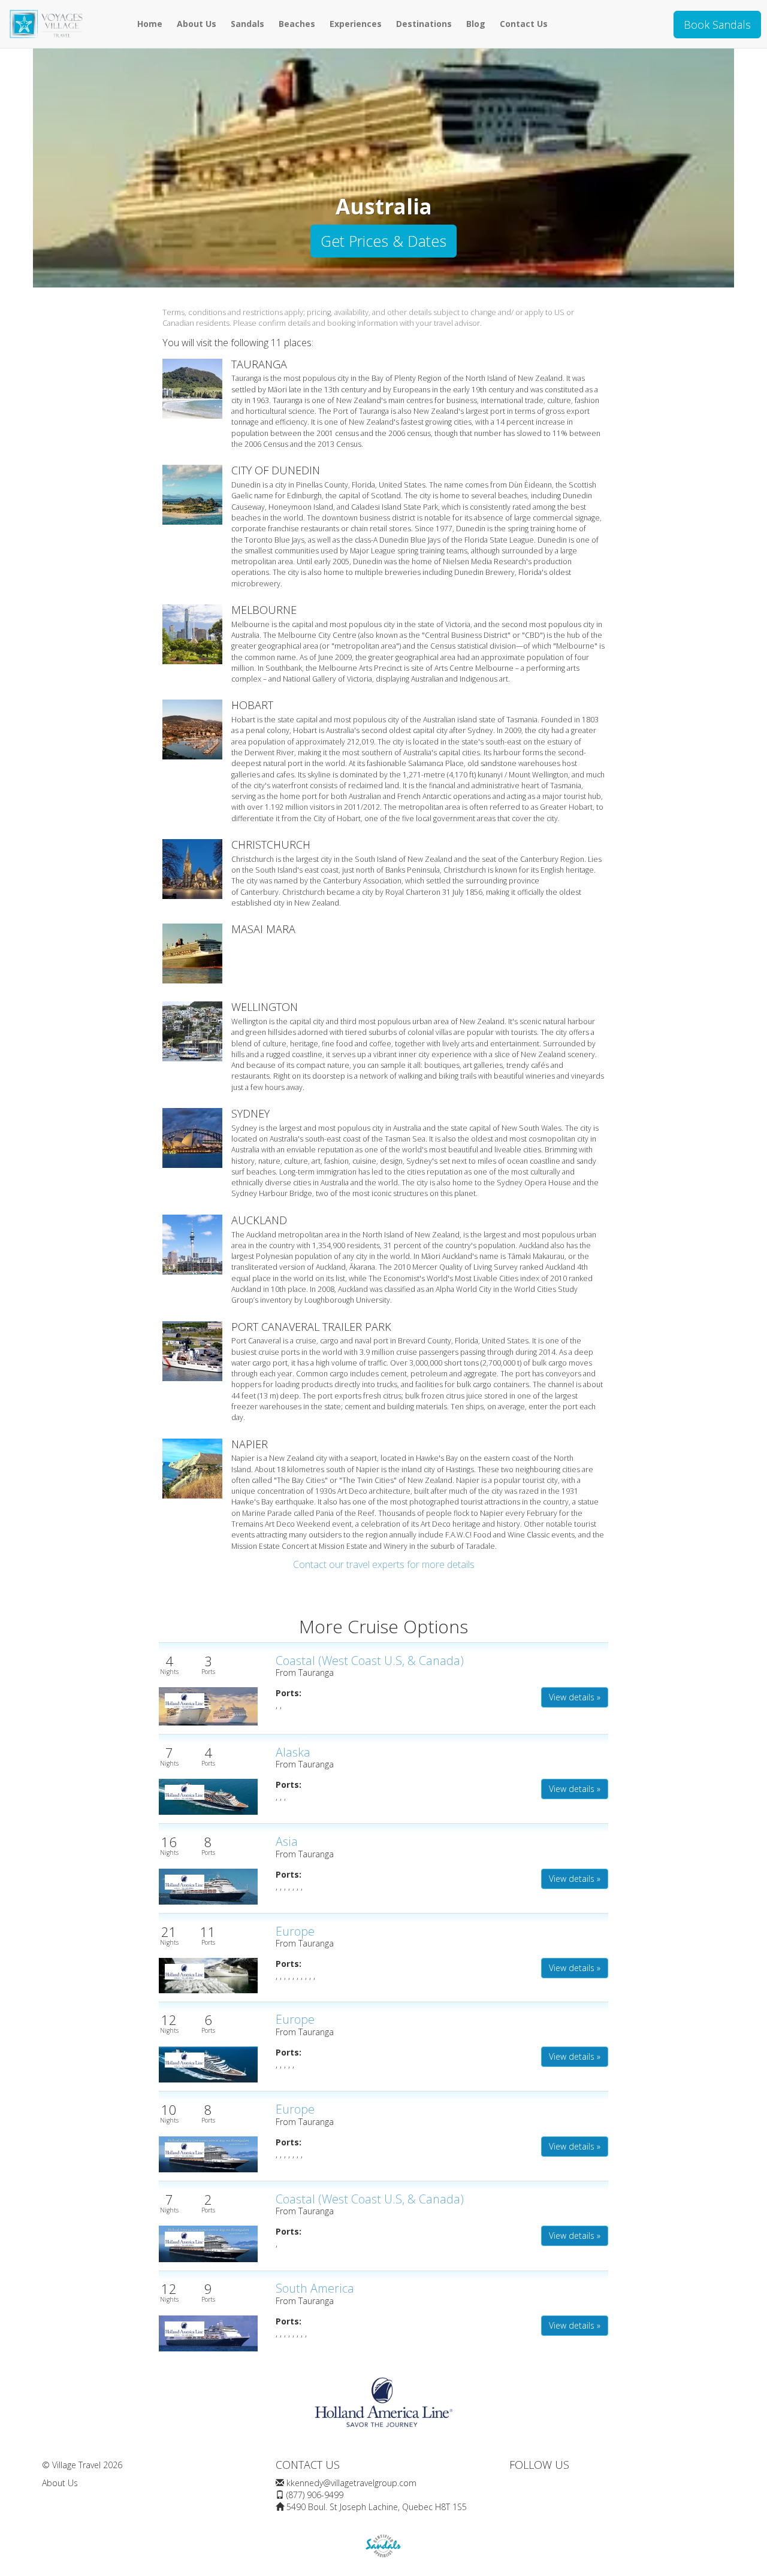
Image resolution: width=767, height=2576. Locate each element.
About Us (197, 24)
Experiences (356, 24)
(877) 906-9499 (315, 2495)
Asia (287, 1841)
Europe (295, 1931)
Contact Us (524, 24)
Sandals (247, 24)
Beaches (297, 24)
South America (315, 2288)
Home (150, 24)
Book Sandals (717, 25)
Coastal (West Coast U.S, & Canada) (370, 1661)
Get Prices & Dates (383, 241)
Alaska (293, 1752)
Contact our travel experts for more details (384, 1564)
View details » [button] (575, 1697)
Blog (476, 24)
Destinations (424, 24)
